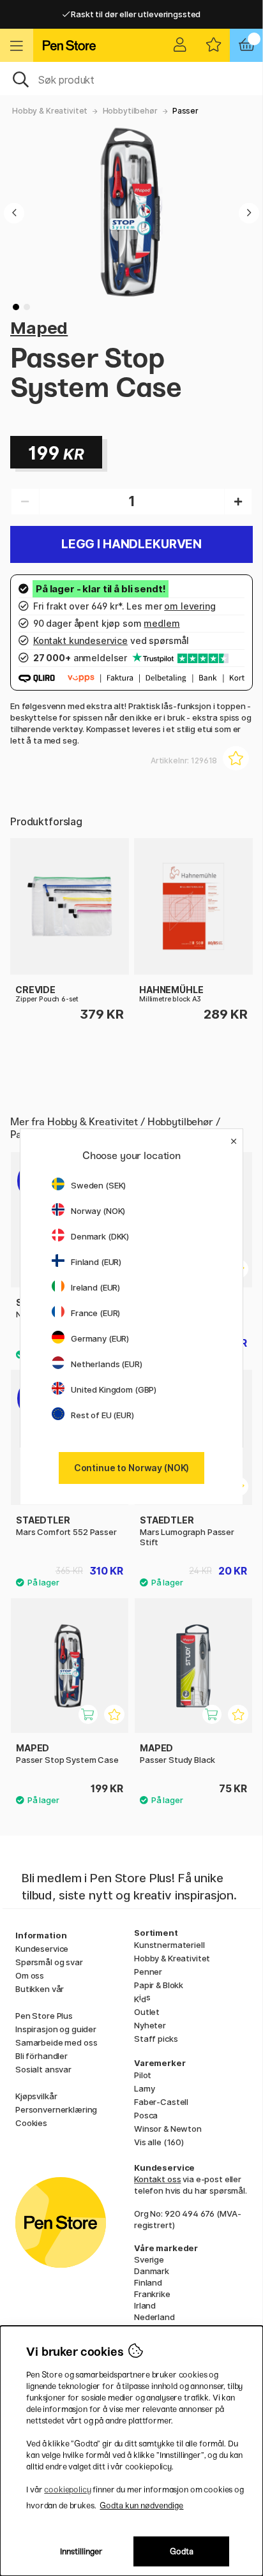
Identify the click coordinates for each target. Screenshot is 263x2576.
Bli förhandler (41, 2056)
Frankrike (152, 2294)
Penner (148, 1972)
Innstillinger (81, 2551)
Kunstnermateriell (169, 1945)
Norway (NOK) (98, 1211)
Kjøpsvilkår (36, 2096)
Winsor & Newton (168, 2129)
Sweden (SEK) (98, 1185)
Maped (39, 328)
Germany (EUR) (100, 1338)
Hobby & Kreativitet (50, 111)
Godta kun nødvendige (141, 2505)
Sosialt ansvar (43, 2069)
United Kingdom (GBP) (114, 1389)
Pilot (143, 2075)
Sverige (149, 2259)
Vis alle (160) (159, 2142)
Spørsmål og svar (49, 1962)
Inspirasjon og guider (56, 2029)
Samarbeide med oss (56, 2042)
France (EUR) (95, 1313)
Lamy (144, 2088)
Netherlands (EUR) (107, 1364)
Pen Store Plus (44, 2016)
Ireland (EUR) (95, 1287)
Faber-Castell (161, 2102)
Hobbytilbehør (130, 111)
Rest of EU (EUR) (102, 1415)
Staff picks (156, 2039)
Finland (148, 2282)
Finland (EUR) (96, 1262)
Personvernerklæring (56, 2109)
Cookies (31, 2123)
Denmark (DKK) (100, 1236)
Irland (145, 2305)
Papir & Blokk (159, 1985)
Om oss (30, 1975)
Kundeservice (42, 1949)
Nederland (154, 2317)
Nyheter (150, 2025)
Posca (146, 2115)
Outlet (147, 2012)
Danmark (152, 2271)
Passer (185, 111)
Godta (182, 2551)
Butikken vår (40, 1989)
